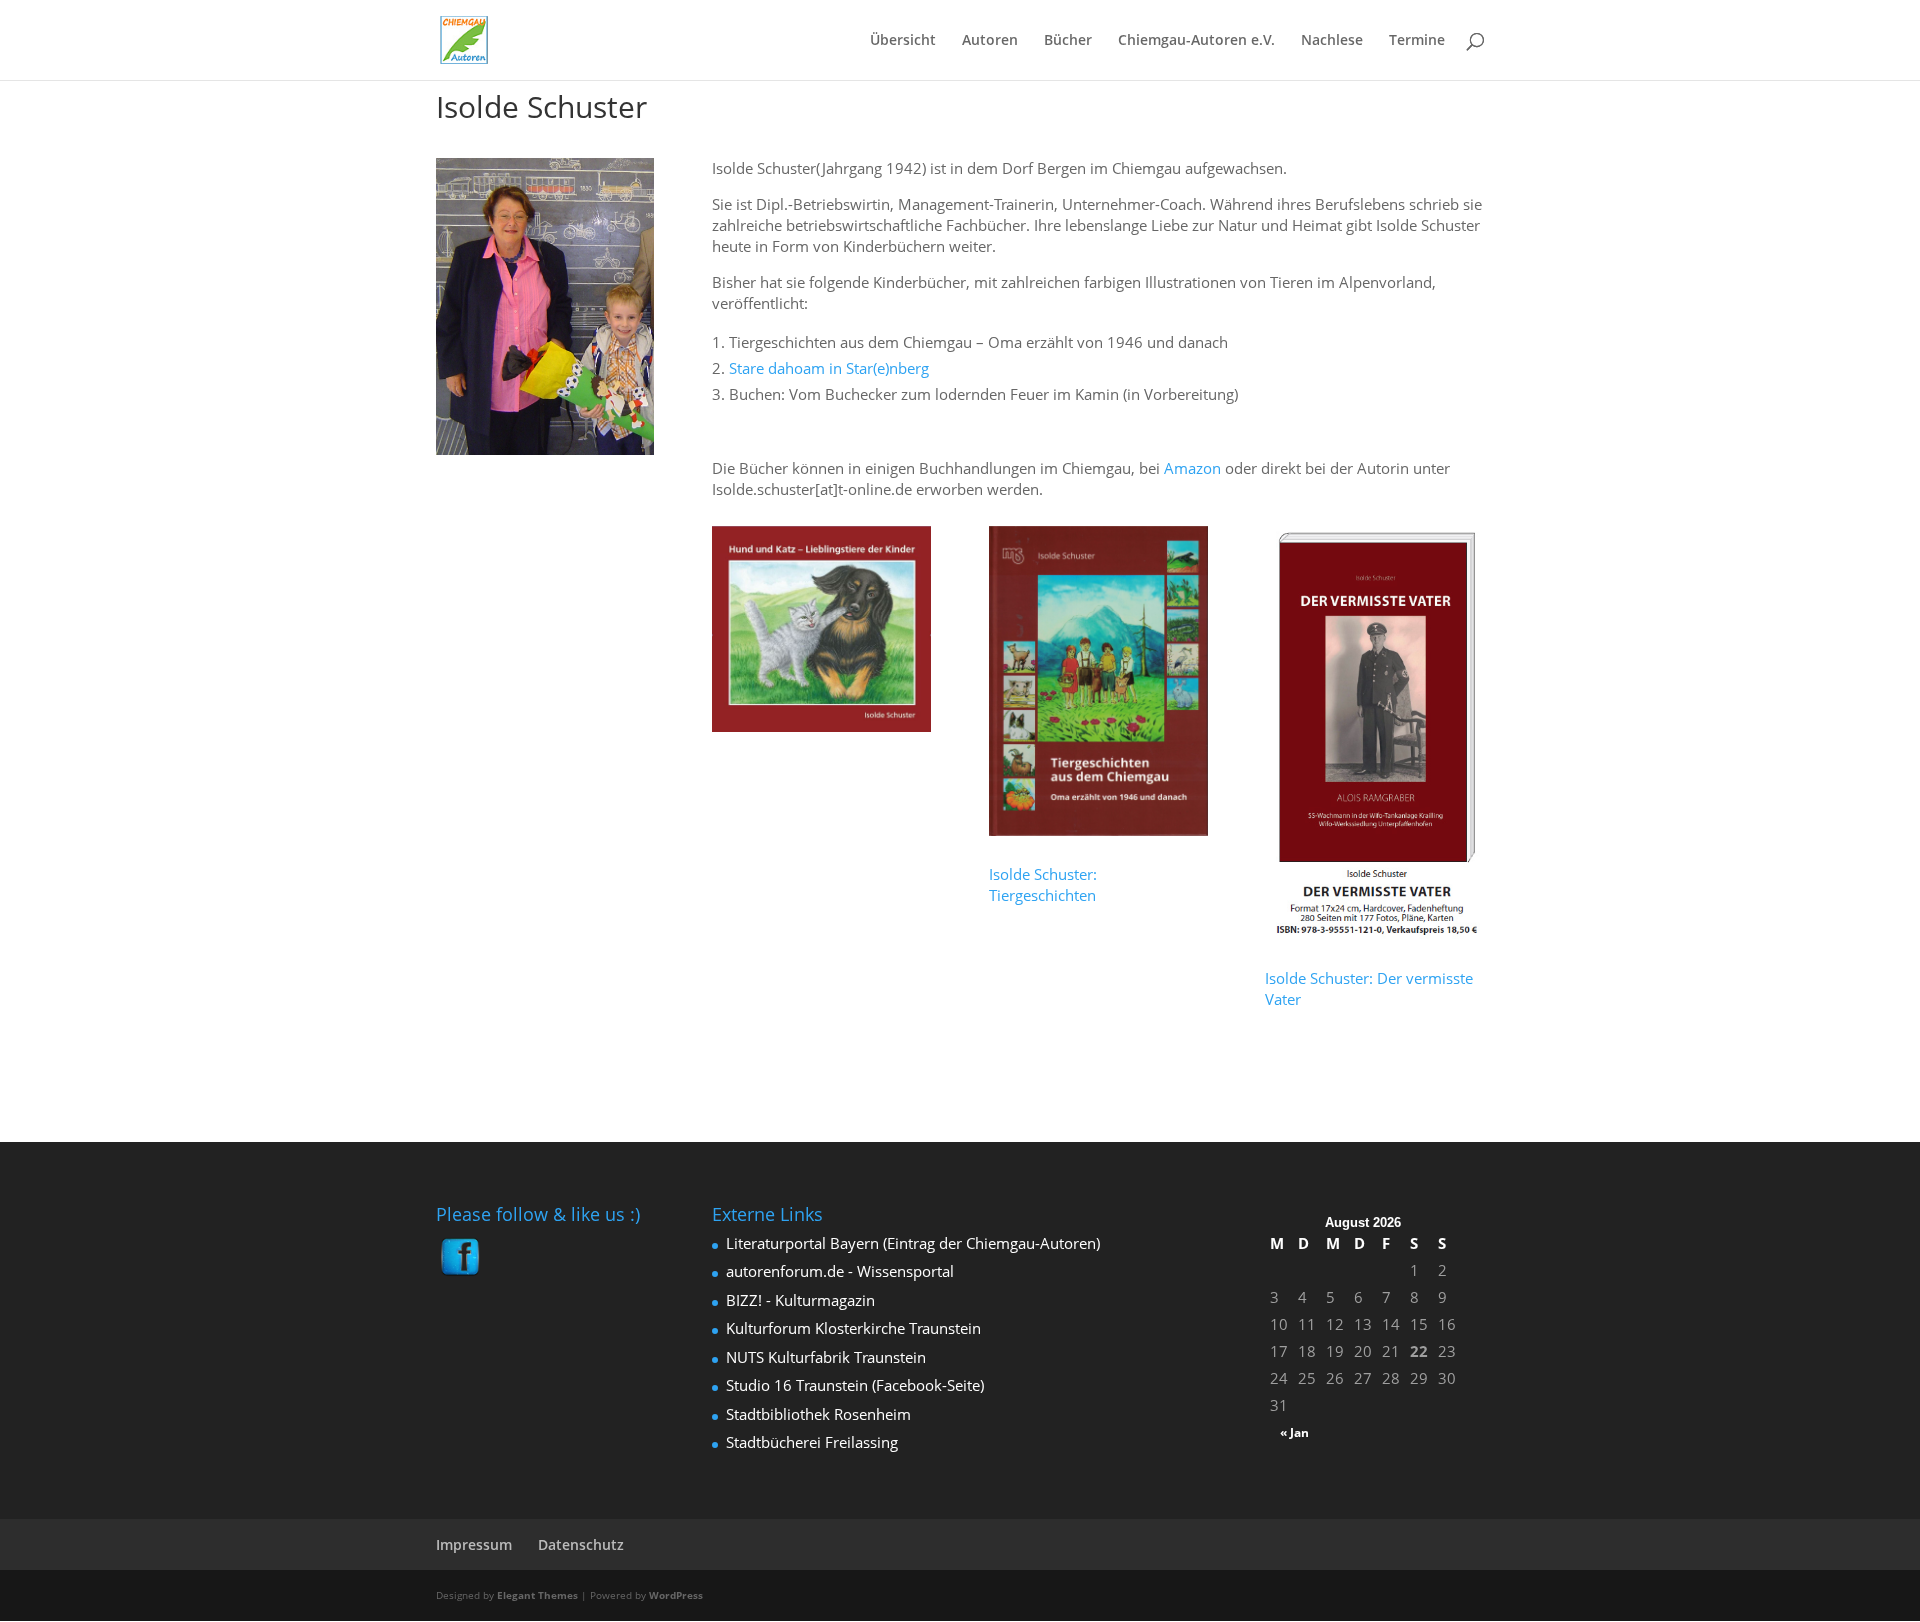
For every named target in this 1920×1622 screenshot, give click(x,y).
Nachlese (1332, 41)
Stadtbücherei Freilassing (812, 1442)
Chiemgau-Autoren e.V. (1196, 41)
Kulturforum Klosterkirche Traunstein (853, 1328)
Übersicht (903, 41)
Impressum (474, 1544)
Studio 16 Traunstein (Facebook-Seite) (855, 1385)
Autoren (990, 41)
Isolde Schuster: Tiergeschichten (1043, 884)
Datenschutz (581, 1544)
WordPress (676, 1595)
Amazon (1192, 468)
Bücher (1068, 41)
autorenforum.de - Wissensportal (840, 1271)
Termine (1417, 41)
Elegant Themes (537, 1595)
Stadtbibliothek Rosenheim (818, 1414)
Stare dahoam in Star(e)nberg (829, 368)
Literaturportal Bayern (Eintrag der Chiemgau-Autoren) (913, 1243)
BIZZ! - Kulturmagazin (800, 1300)
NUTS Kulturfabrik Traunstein (826, 1357)
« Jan (1294, 1432)
